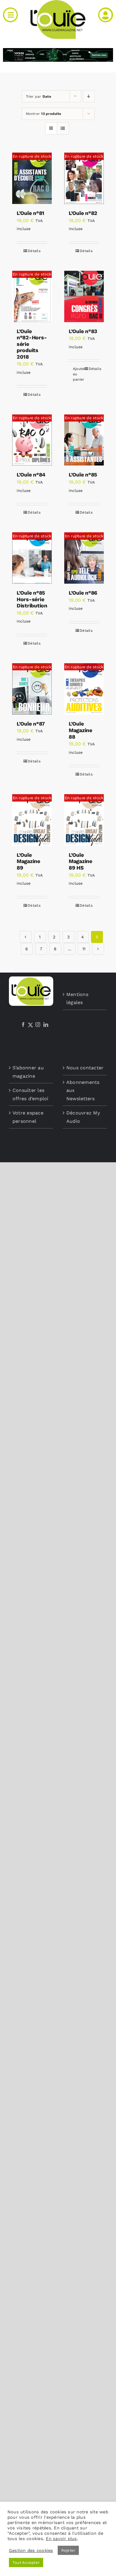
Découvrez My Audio (83, 1117)
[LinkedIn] (46, 1025)
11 (84, 949)
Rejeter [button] (68, 2550)
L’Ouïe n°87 (31, 724)
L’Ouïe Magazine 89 (28, 861)
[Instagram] (38, 1025)
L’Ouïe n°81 (30, 213)
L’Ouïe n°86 (83, 593)
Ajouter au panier (78, 374)
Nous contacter (85, 1068)
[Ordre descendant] (89, 96)
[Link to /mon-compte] (106, 15)
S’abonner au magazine (28, 1072)
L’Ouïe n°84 (31, 475)
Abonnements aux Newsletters (83, 1090)
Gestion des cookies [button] (31, 2550)
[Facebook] (23, 1025)
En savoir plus (61, 2539)
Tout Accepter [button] (26, 2562)
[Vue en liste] (63, 128)
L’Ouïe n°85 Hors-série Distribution (32, 599)
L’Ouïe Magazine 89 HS (80, 861)
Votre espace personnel (28, 1117)
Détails (34, 251)
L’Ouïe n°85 (83, 475)
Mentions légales (77, 999)
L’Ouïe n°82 (83, 213)
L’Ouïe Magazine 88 (80, 730)
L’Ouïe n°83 (83, 331)
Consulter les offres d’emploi (30, 1094)
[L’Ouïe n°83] (84, 296)
